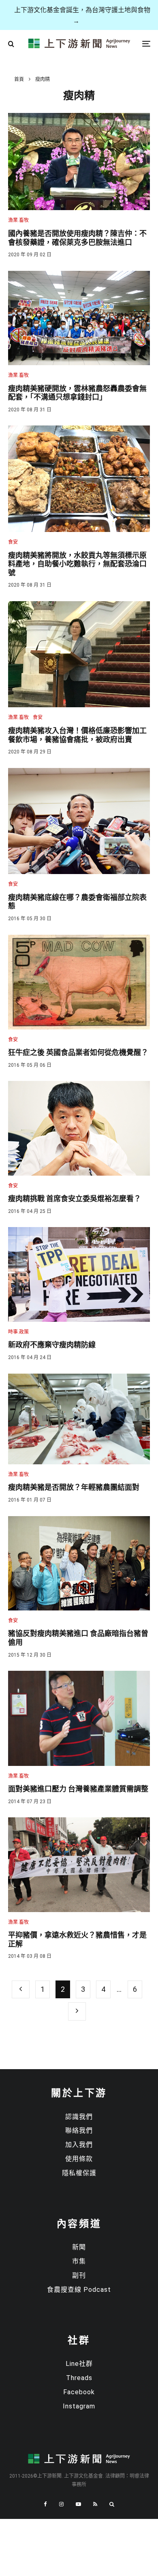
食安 (13, 542)
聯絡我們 (79, 2130)
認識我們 (79, 2117)
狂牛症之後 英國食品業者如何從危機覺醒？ (78, 1052)
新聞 (79, 2247)
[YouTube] (78, 2504)
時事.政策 (18, 1332)
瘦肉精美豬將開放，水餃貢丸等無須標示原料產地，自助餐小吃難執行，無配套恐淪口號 (77, 564)
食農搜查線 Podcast (79, 2290)
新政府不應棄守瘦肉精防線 (52, 1345)
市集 (79, 2261)
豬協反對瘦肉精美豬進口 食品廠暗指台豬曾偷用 (78, 1638)
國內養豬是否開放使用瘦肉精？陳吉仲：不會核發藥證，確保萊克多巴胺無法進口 (77, 238)
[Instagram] (61, 2504)
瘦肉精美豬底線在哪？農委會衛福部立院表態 (77, 902)
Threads (79, 2378)
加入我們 (79, 2145)
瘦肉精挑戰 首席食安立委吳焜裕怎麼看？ (75, 1199)
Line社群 (79, 2364)
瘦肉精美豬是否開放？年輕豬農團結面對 (74, 1487)
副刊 (79, 2275)
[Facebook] (45, 2504)
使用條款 (79, 2159)
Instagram (79, 2406)
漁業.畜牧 (18, 220)
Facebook (79, 2392)
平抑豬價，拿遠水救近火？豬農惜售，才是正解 (77, 1939)
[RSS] (95, 2504)
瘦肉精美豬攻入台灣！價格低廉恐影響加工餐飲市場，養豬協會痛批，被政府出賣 (77, 735)
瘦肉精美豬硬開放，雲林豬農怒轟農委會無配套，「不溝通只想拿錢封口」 (77, 393)
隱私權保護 (79, 2173)
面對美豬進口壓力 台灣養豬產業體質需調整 (78, 1789)
